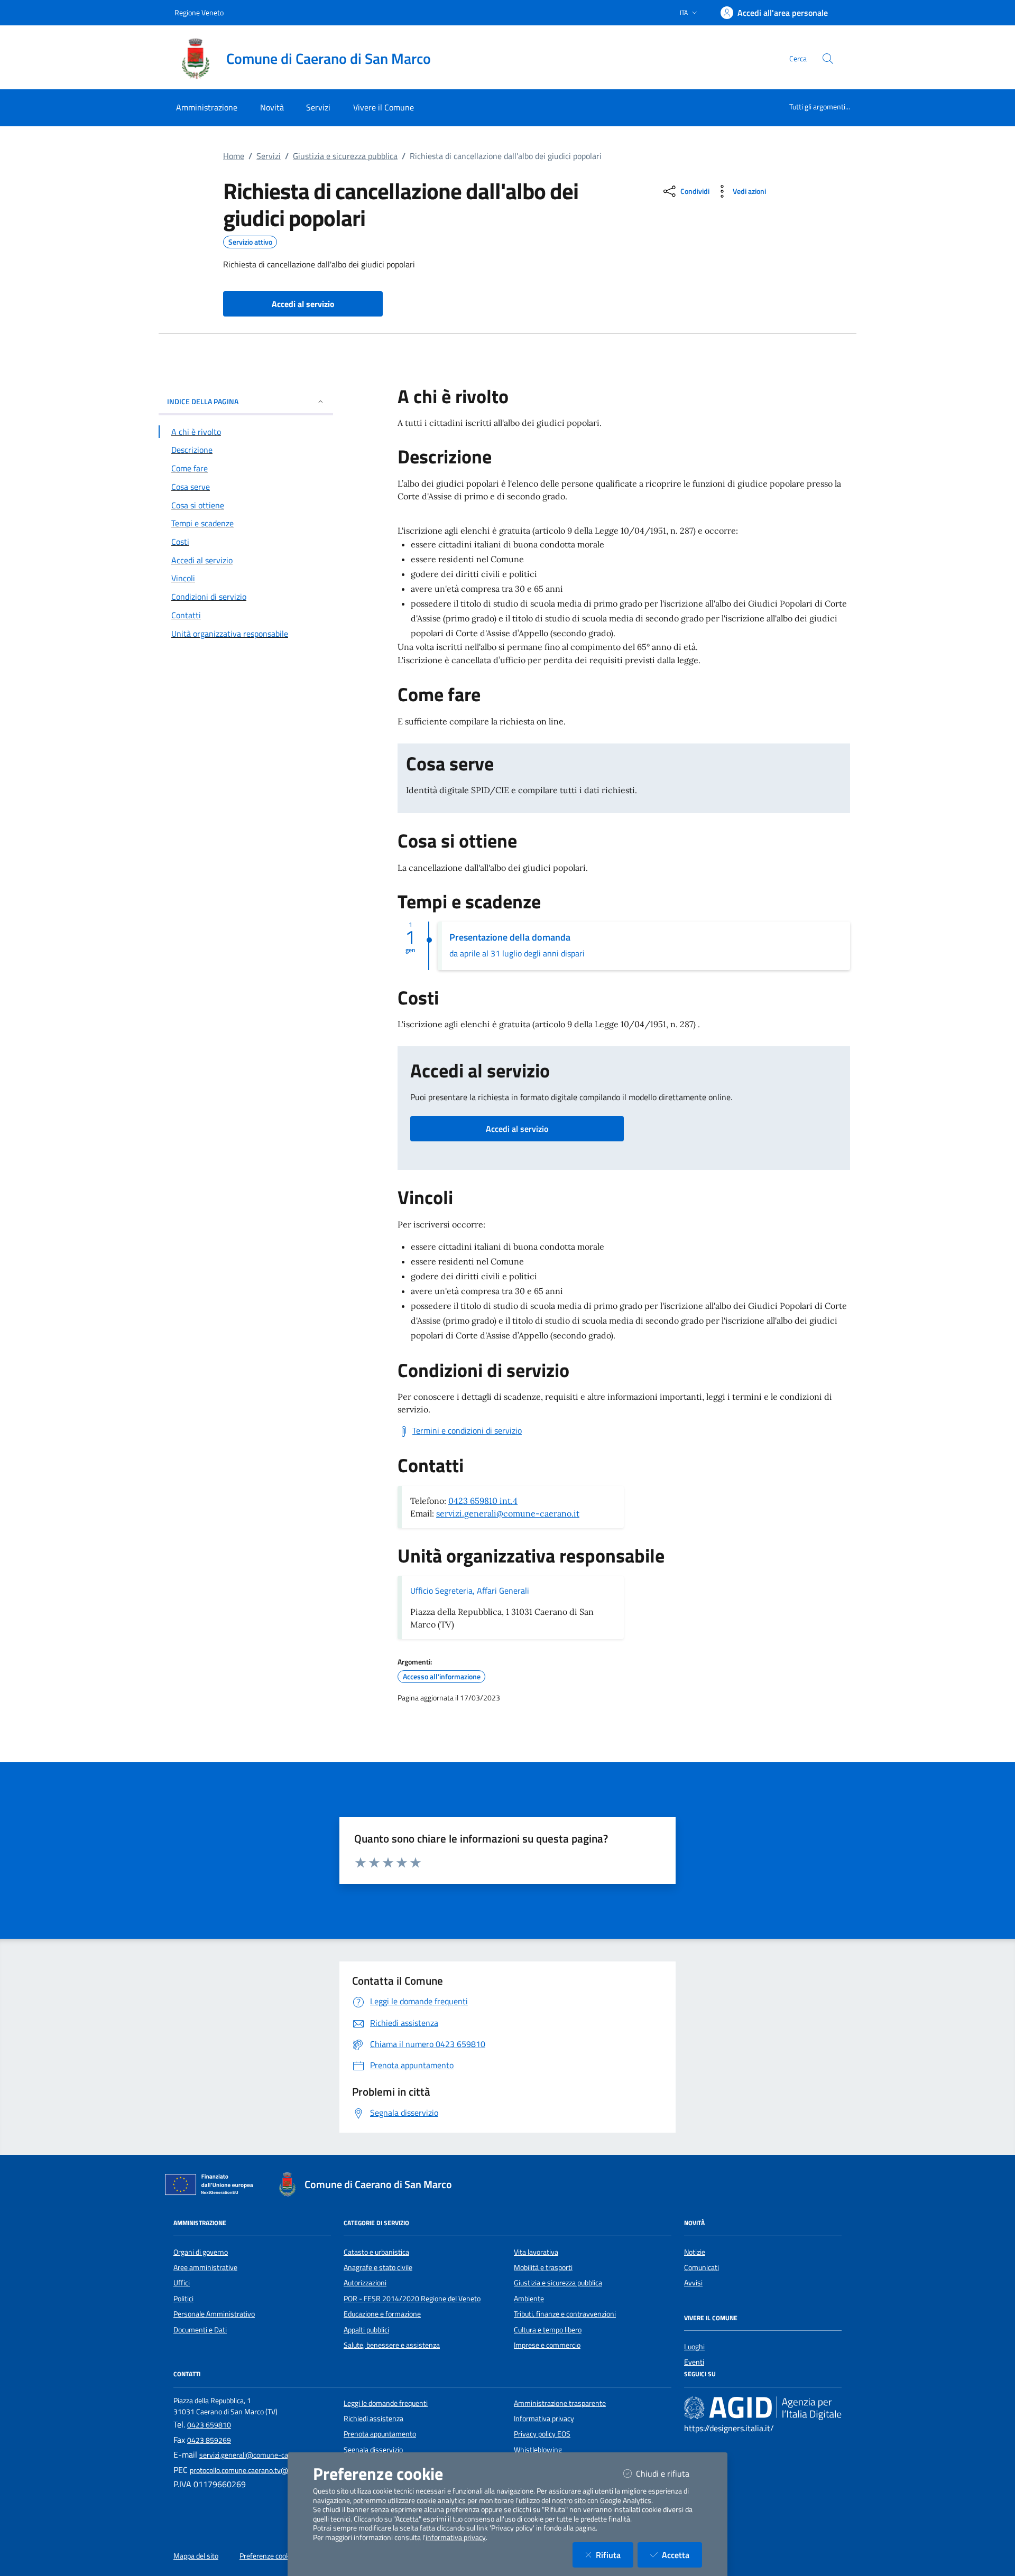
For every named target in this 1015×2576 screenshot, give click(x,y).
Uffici (182, 2283)
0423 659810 (209, 2425)
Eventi (694, 2362)
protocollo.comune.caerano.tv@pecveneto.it (258, 2470)
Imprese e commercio (547, 2345)
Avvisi (693, 2283)
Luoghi (694, 2347)
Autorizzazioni (365, 2283)
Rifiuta (615, 2555)
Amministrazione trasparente (560, 2403)
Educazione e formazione (382, 2314)
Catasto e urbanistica (376, 2252)
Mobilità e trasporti (543, 2267)
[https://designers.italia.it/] (763, 2407)
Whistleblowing (538, 2450)
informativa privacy (456, 2537)
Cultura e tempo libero (548, 2330)
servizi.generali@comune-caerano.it (508, 1513)
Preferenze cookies (269, 2556)
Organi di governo (201, 2252)
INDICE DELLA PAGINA (203, 401)
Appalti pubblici (366, 2330)
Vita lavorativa (536, 2252)
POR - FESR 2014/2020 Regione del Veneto (412, 2299)
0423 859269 (209, 2440)
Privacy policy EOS (542, 2434)
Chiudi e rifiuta (669, 2473)
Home (234, 156)
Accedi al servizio (517, 1129)
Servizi (269, 156)
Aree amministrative (205, 2267)
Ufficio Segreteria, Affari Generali (470, 1591)
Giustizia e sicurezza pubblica (345, 156)
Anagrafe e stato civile (378, 2267)
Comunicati (702, 2267)
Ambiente (529, 2299)
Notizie (695, 2252)
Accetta (682, 2555)
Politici (183, 2299)
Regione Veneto (199, 12)
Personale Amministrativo (214, 2314)
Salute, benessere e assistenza (392, 2345)
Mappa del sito (196, 2556)
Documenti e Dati (200, 2330)
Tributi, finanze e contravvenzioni (565, 2314)
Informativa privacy (544, 2419)
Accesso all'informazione (442, 1677)
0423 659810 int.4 (483, 1501)
